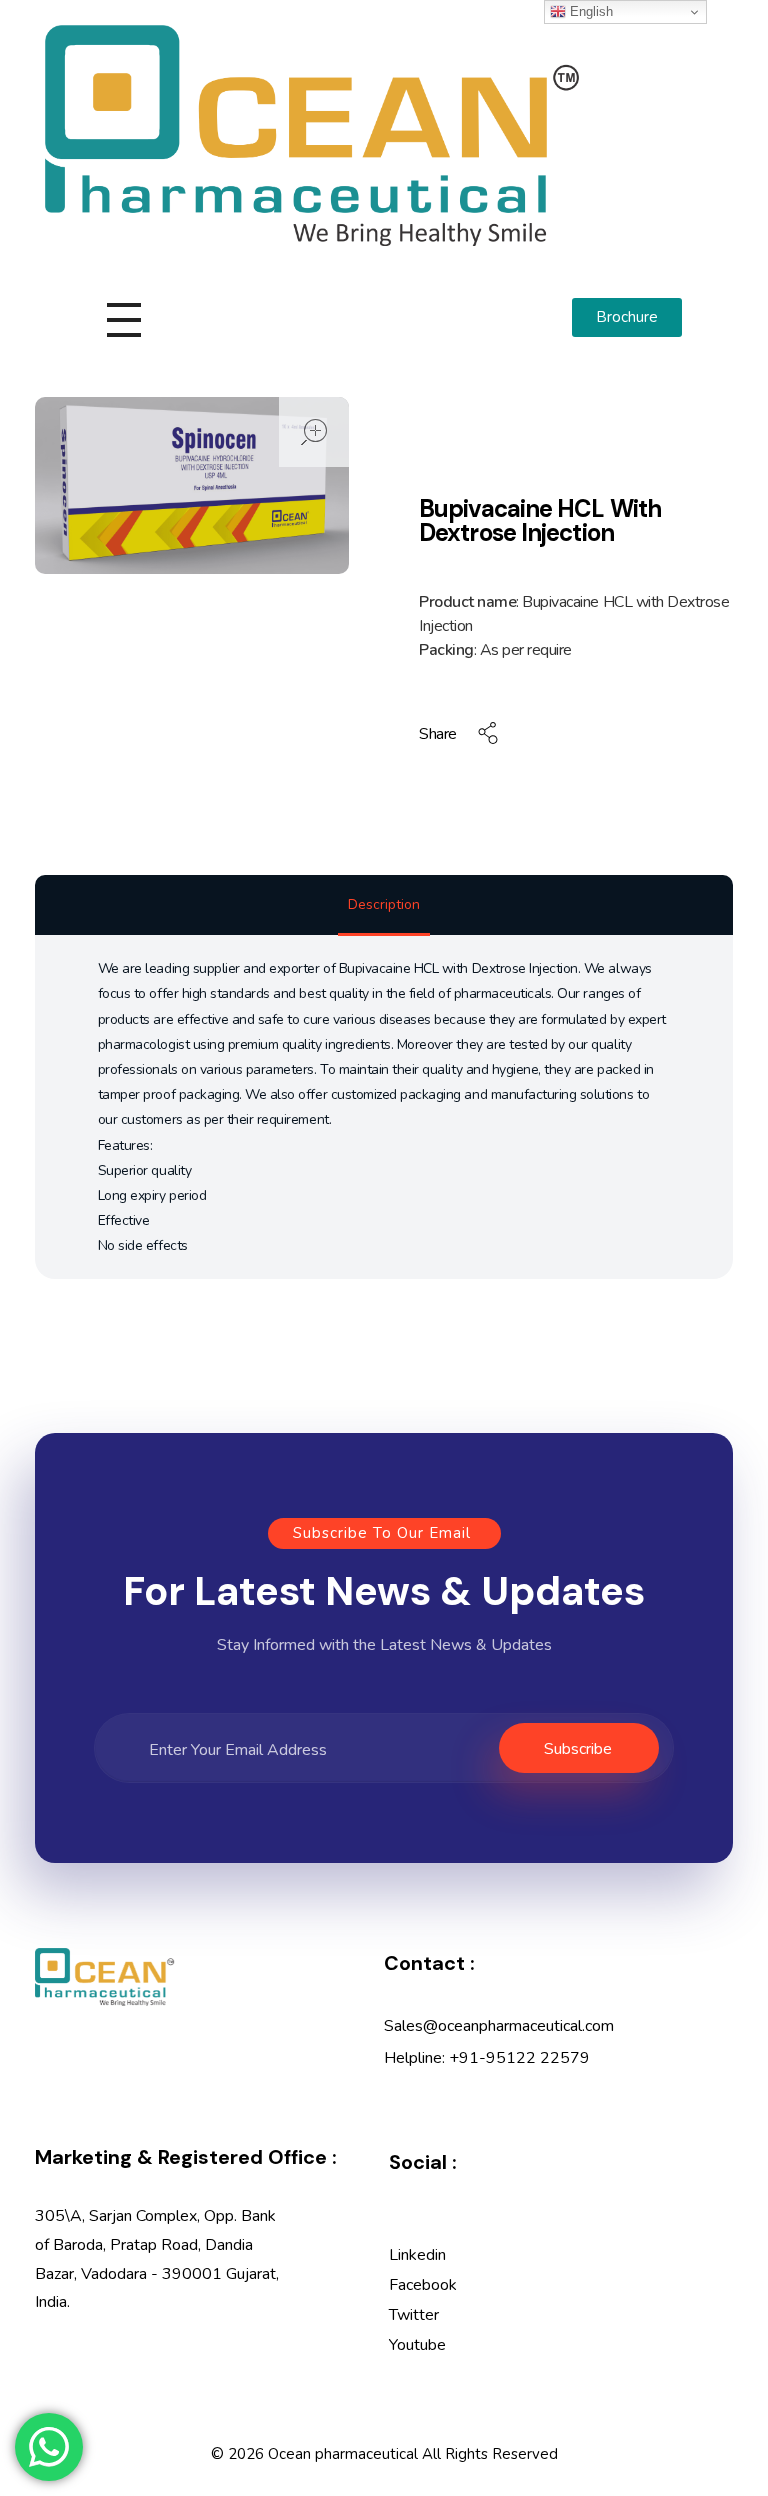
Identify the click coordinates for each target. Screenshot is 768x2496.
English (589, 11)
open (314, 432)
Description (384, 904)
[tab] (384, 906)
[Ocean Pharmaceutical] (312, 135)
